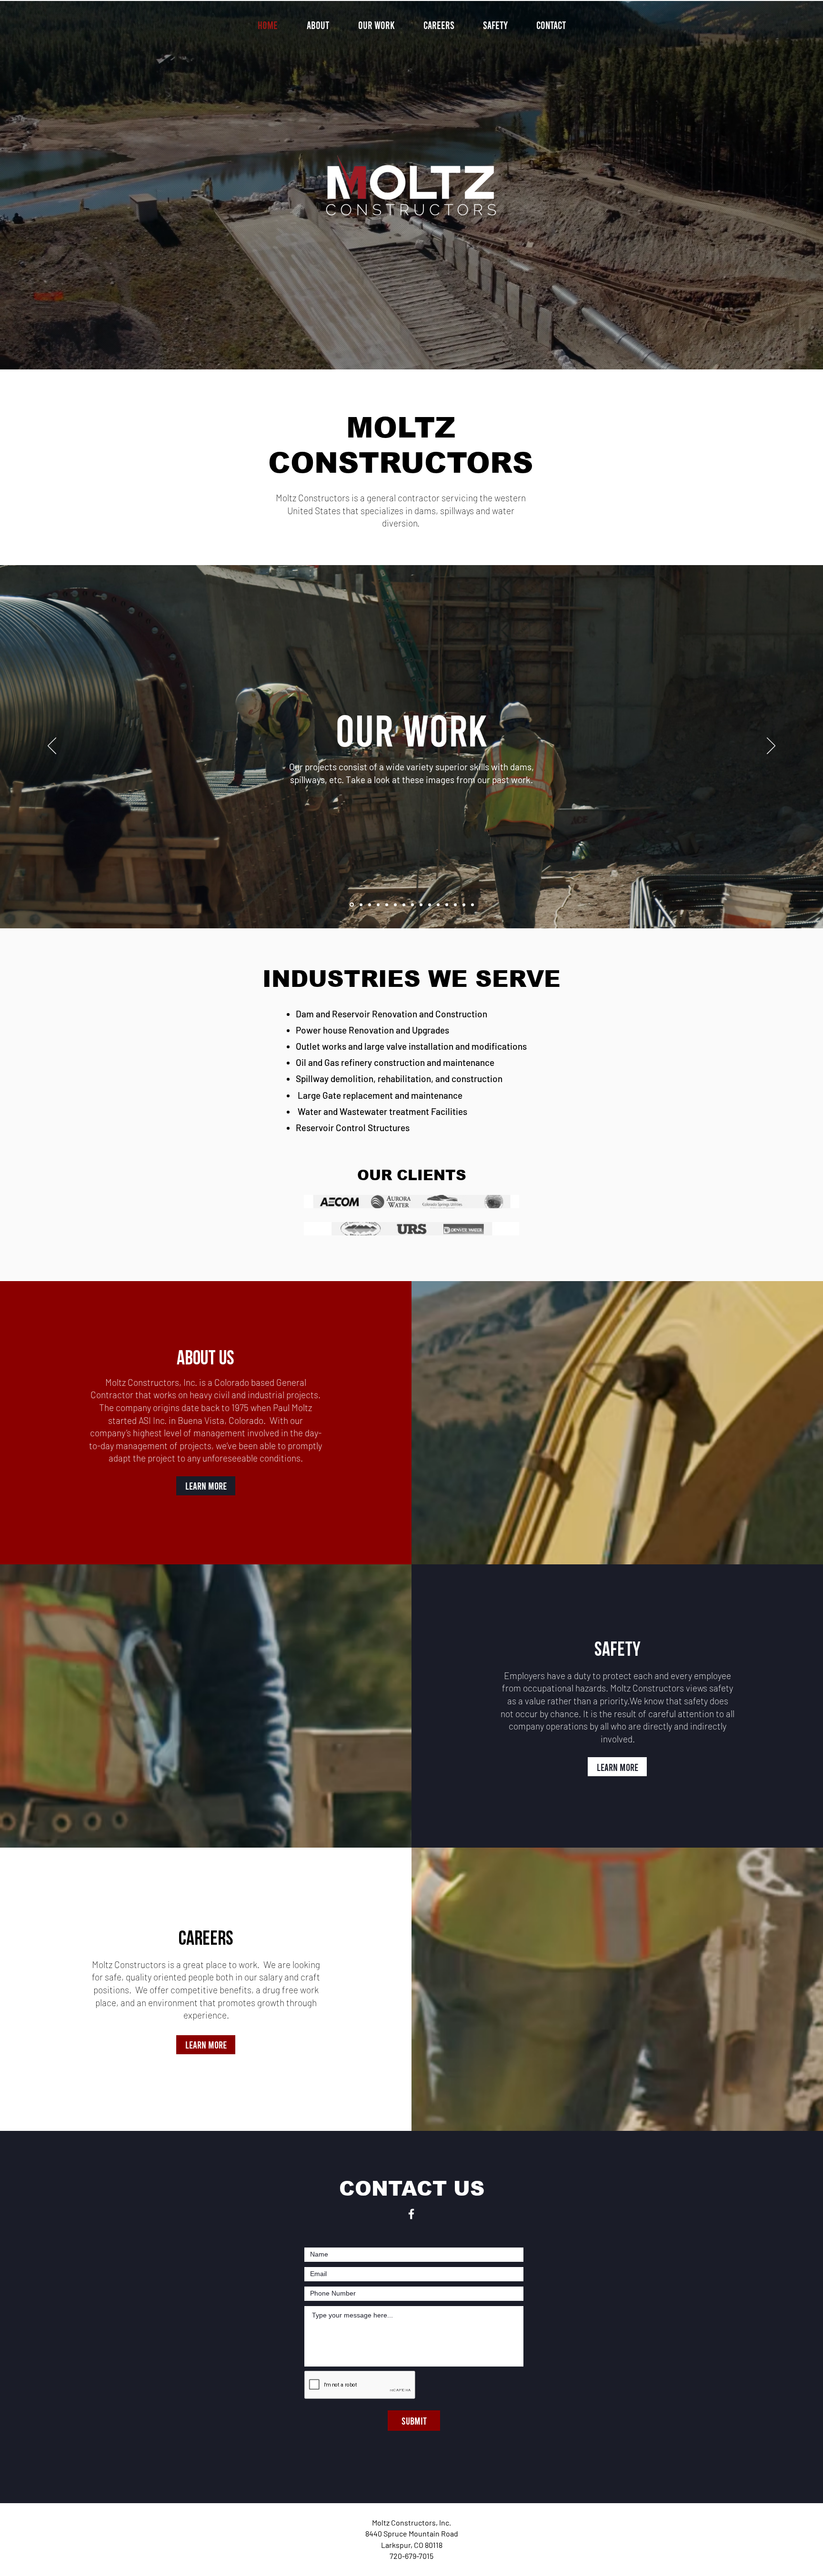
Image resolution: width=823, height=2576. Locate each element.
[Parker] (447, 905)
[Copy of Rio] (370, 905)
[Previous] (52, 746)
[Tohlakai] (412, 905)
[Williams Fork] (395, 905)
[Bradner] (378, 905)
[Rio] (361, 905)
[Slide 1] (352, 905)
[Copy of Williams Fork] (404, 905)
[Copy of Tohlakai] (421, 905)
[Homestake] (430, 905)
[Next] (771, 746)
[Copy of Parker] (455, 905)
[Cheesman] (464, 905)
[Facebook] (411, 2214)
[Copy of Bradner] (387, 905)
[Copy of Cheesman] (472, 905)
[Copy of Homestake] (438, 905)
